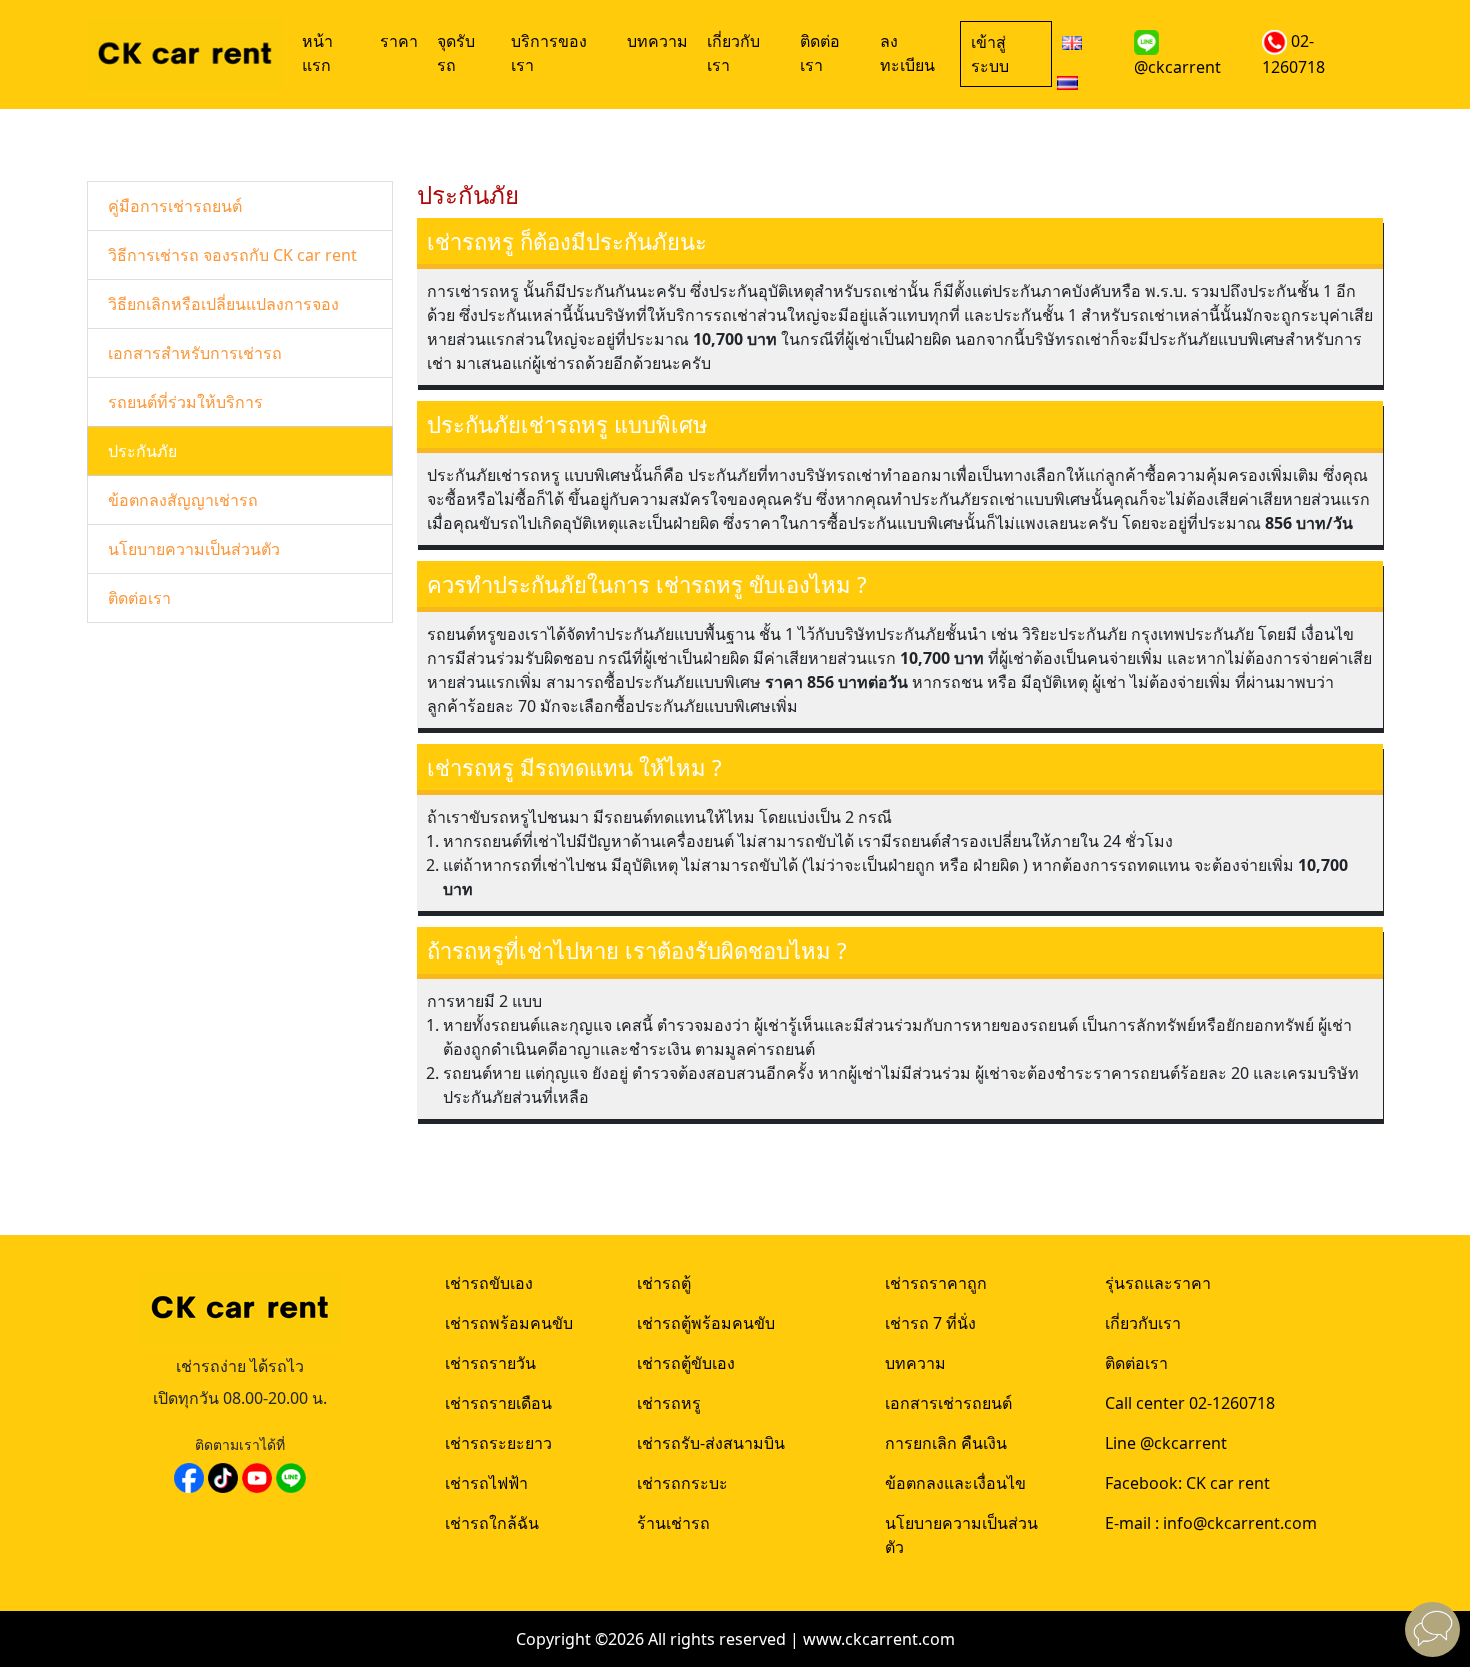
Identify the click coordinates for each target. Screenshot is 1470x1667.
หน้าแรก (317, 53)
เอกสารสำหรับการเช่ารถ (195, 353)
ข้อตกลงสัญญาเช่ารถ (183, 500)
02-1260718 (1293, 54)
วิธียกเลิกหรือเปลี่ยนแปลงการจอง (223, 304)
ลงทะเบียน (907, 53)
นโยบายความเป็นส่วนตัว (194, 549)
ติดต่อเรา (820, 53)
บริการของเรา (549, 53)
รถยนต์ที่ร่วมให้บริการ (185, 402)
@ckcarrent (1177, 67)
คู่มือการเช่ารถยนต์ (175, 206)
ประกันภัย (142, 451)
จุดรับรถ (456, 53)
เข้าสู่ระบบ (990, 54)
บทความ (657, 41)
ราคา (399, 41)
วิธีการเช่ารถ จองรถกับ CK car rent (232, 255)
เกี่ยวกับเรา (733, 53)
